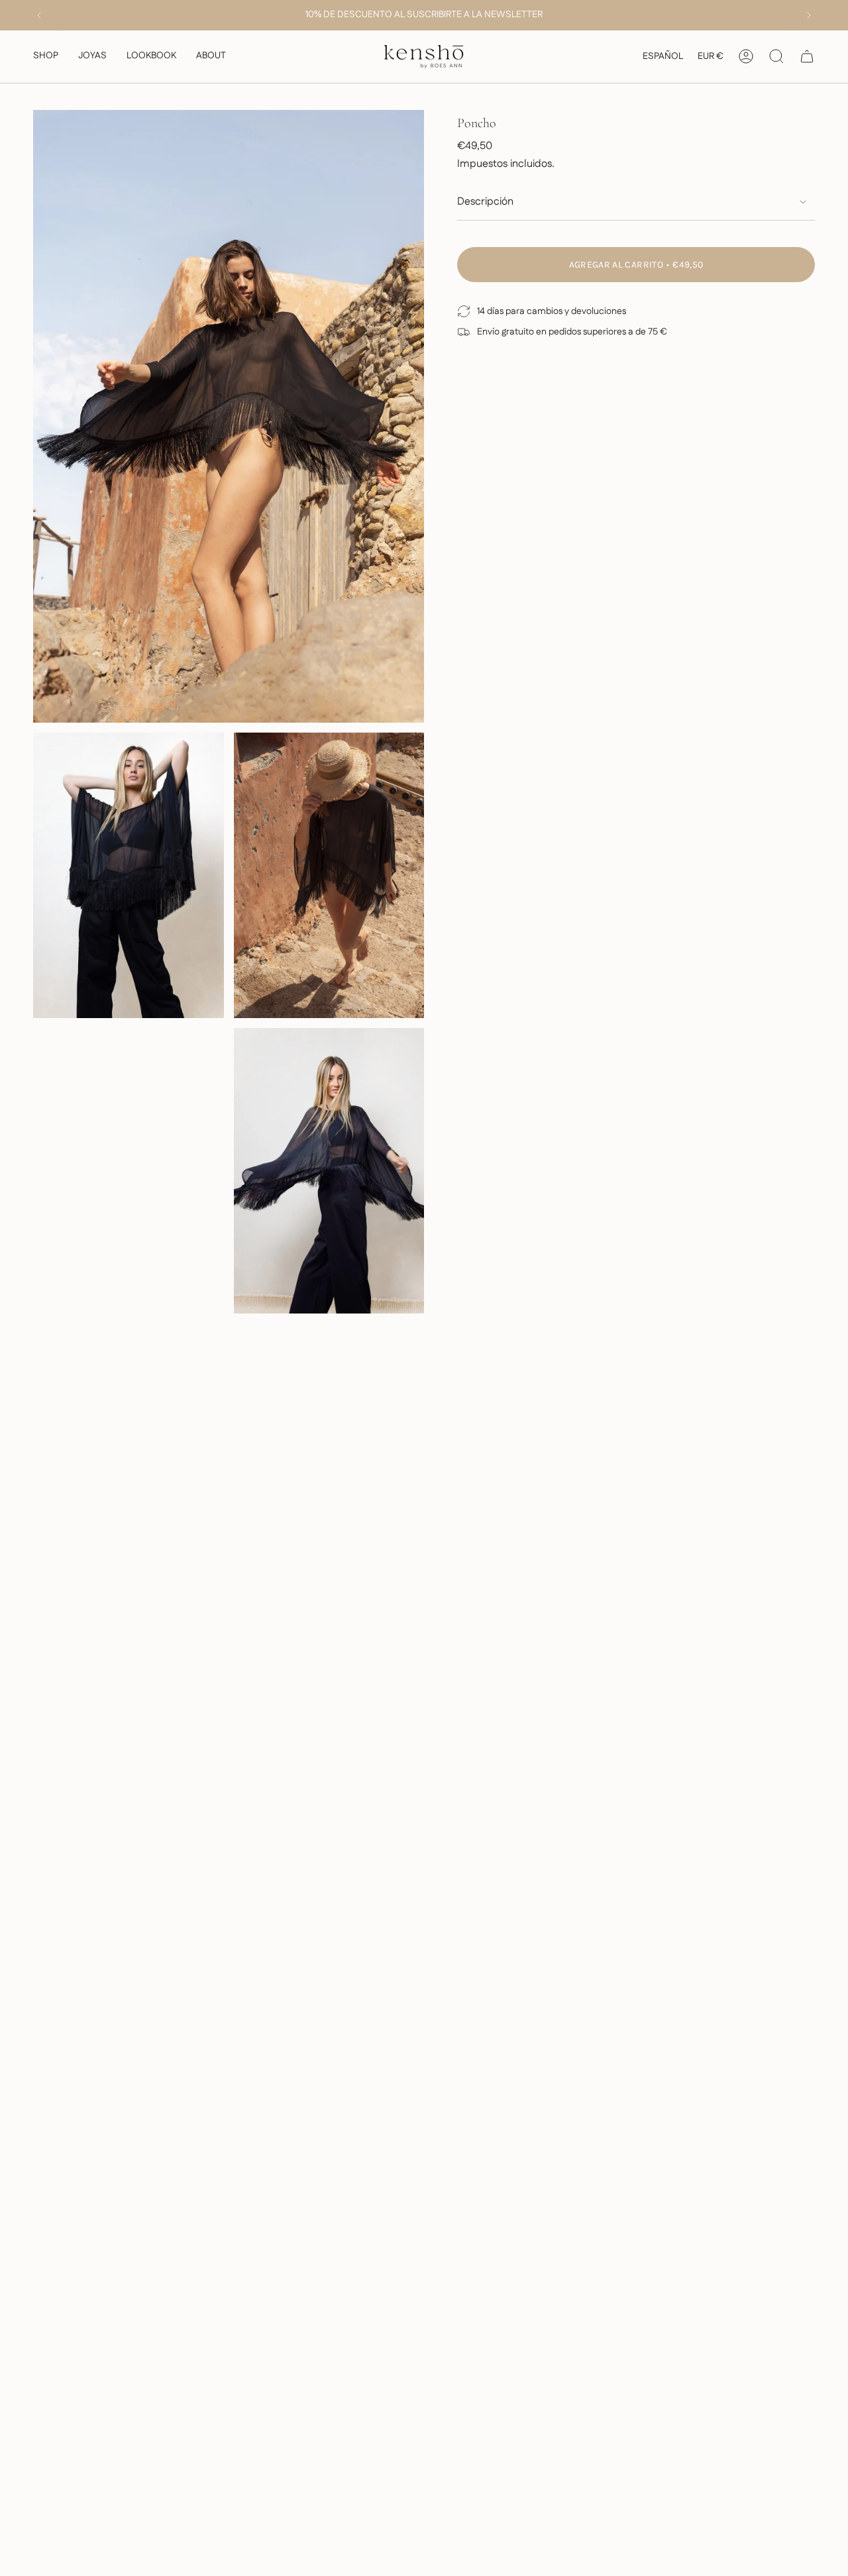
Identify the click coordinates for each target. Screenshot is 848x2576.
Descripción (485, 202)
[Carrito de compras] (807, 56)
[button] (46, 57)
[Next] (809, 15)
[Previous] (39, 15)
